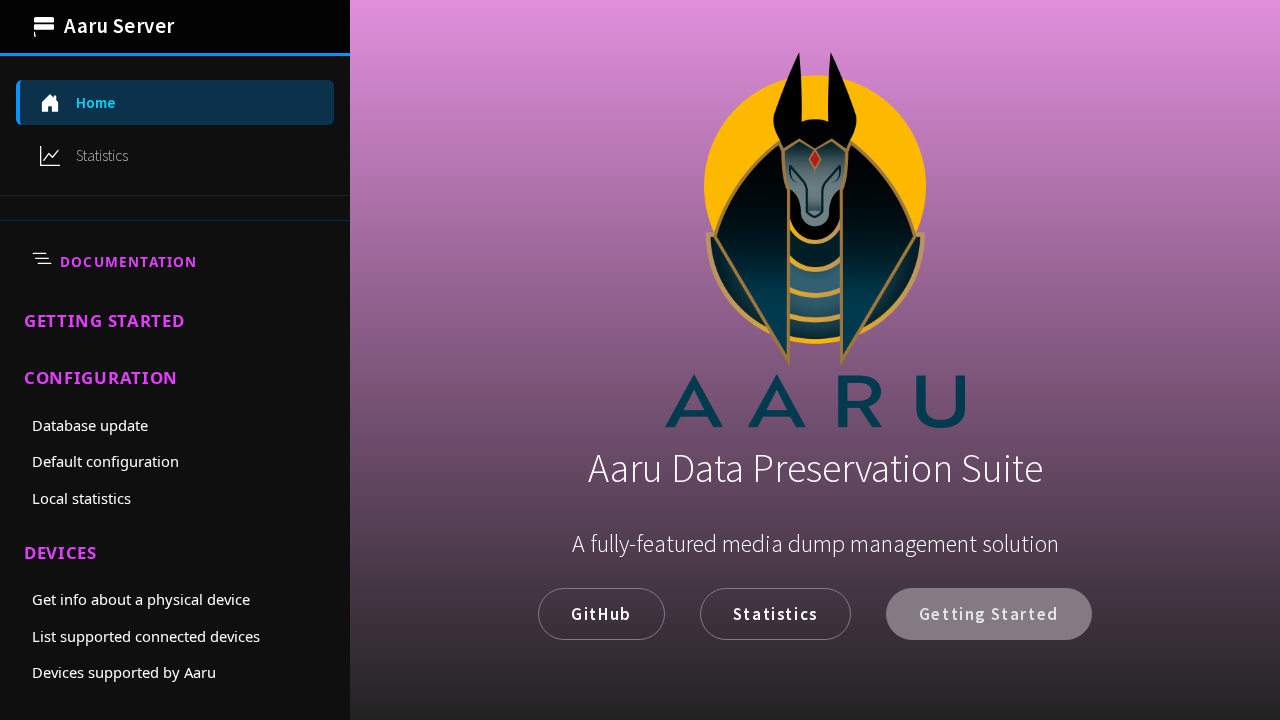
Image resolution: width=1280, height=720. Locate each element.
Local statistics (81, 498)
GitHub (601, 614)
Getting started (104, 320)
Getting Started (989, 614)
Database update (90, 425)
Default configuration (105, 461)
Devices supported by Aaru (124, 672)
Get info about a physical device (141, 599)
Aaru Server (119, 26)
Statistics (775, 614)
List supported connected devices (146, 636)
